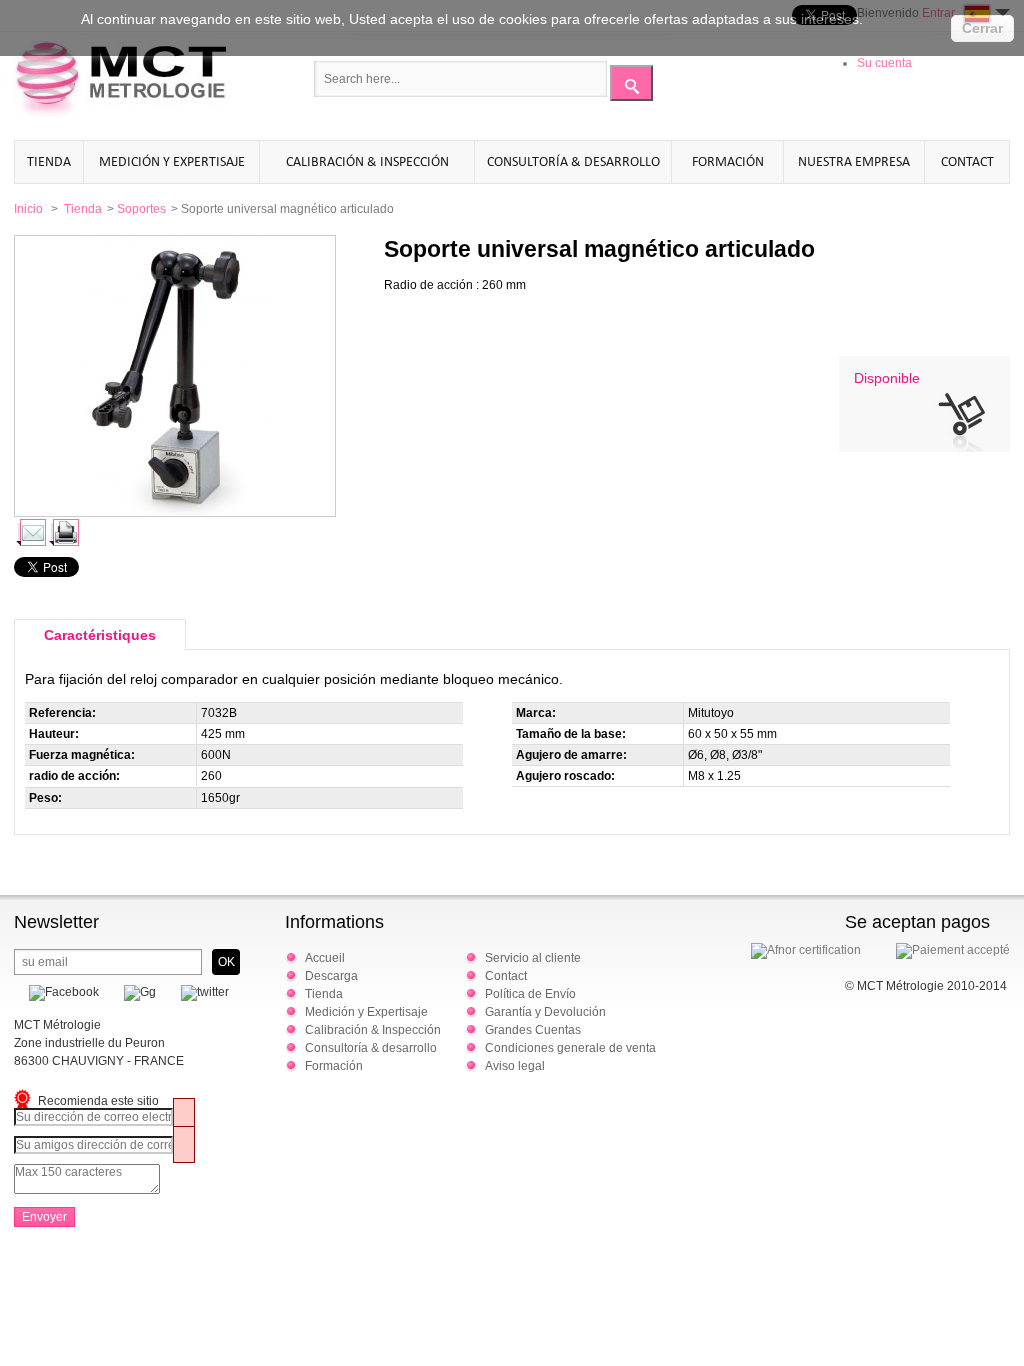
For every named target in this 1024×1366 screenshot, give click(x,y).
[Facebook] (56, 992)
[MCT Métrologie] (120, 81)
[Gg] (132, 992)
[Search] (631, 83)
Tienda (49, 161)
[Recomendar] (30, 532)
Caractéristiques (100, 635)
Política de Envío (530, 994)
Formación (728, 161)
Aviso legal (515, 1066)
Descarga (331, 976)
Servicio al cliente (533, 958)
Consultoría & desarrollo (573, 161)
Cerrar (982, 28)
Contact (967, 161)
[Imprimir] (63, 532)
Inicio (28, 209)
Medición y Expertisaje (172, 161)
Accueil (325, 958)
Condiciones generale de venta (570, 1048)
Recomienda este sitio (98, 1101)
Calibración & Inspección (367, 161)
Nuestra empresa (854, 161)
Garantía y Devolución (545, 1012)
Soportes (141, 209)
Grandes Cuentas (533, 1030)
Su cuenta (884, 63)
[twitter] (197, 992)
